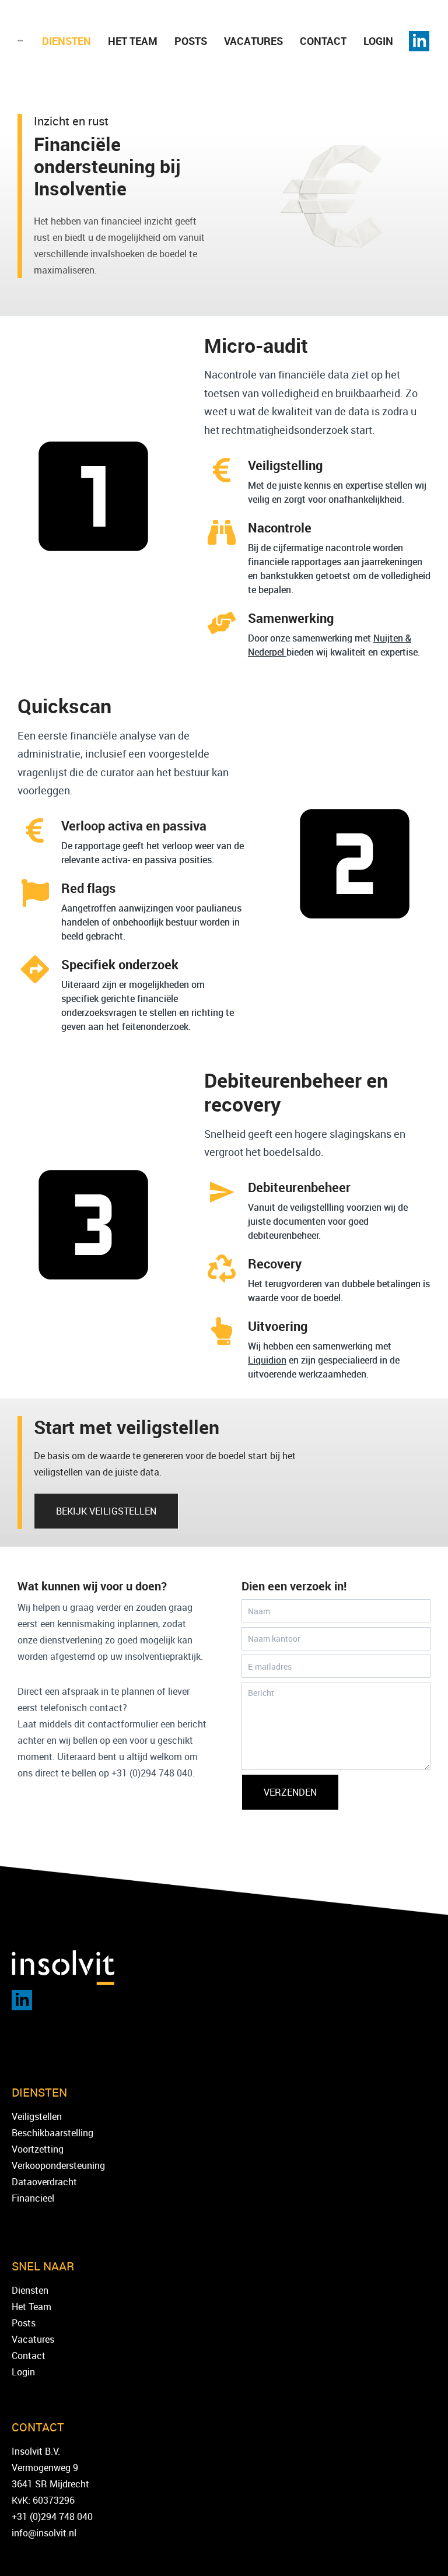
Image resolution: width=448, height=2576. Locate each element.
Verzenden (290, 1792)
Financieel (33, 2198)
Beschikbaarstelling (52, 2133)
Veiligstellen (37, 2116)
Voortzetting (38, 2149)
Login (378, 41)
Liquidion (267, 1360)
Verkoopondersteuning (58, 2165)
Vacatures (253, 41)
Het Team (133, 41)
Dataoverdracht (44, 2182)
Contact (323, 41)
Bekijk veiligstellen (106, 1511)
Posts (191, 41)
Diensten (66, 41)
